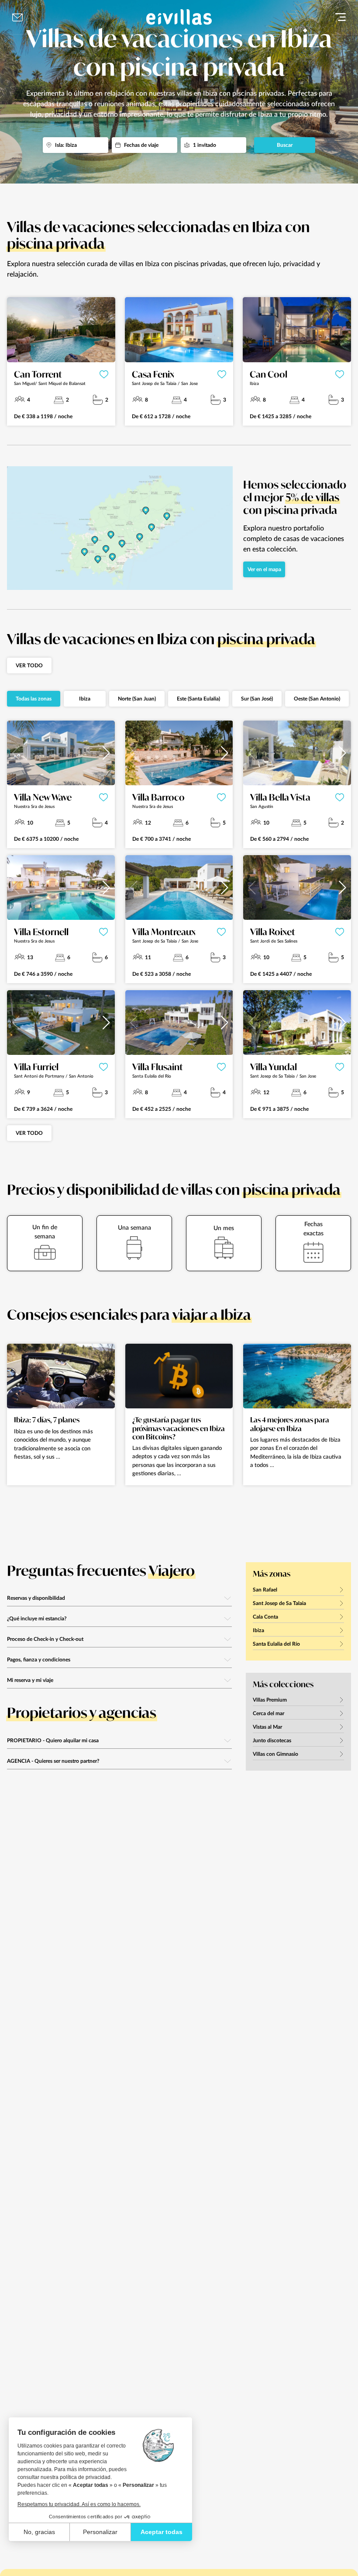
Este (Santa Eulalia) (198, 699)
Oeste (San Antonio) (317, 699)
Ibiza (85, 699)
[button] (106, 753)
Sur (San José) (257, 699)
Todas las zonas (34, 699)
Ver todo (29, 666)
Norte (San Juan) (137, 699)
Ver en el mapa (264, 569)
